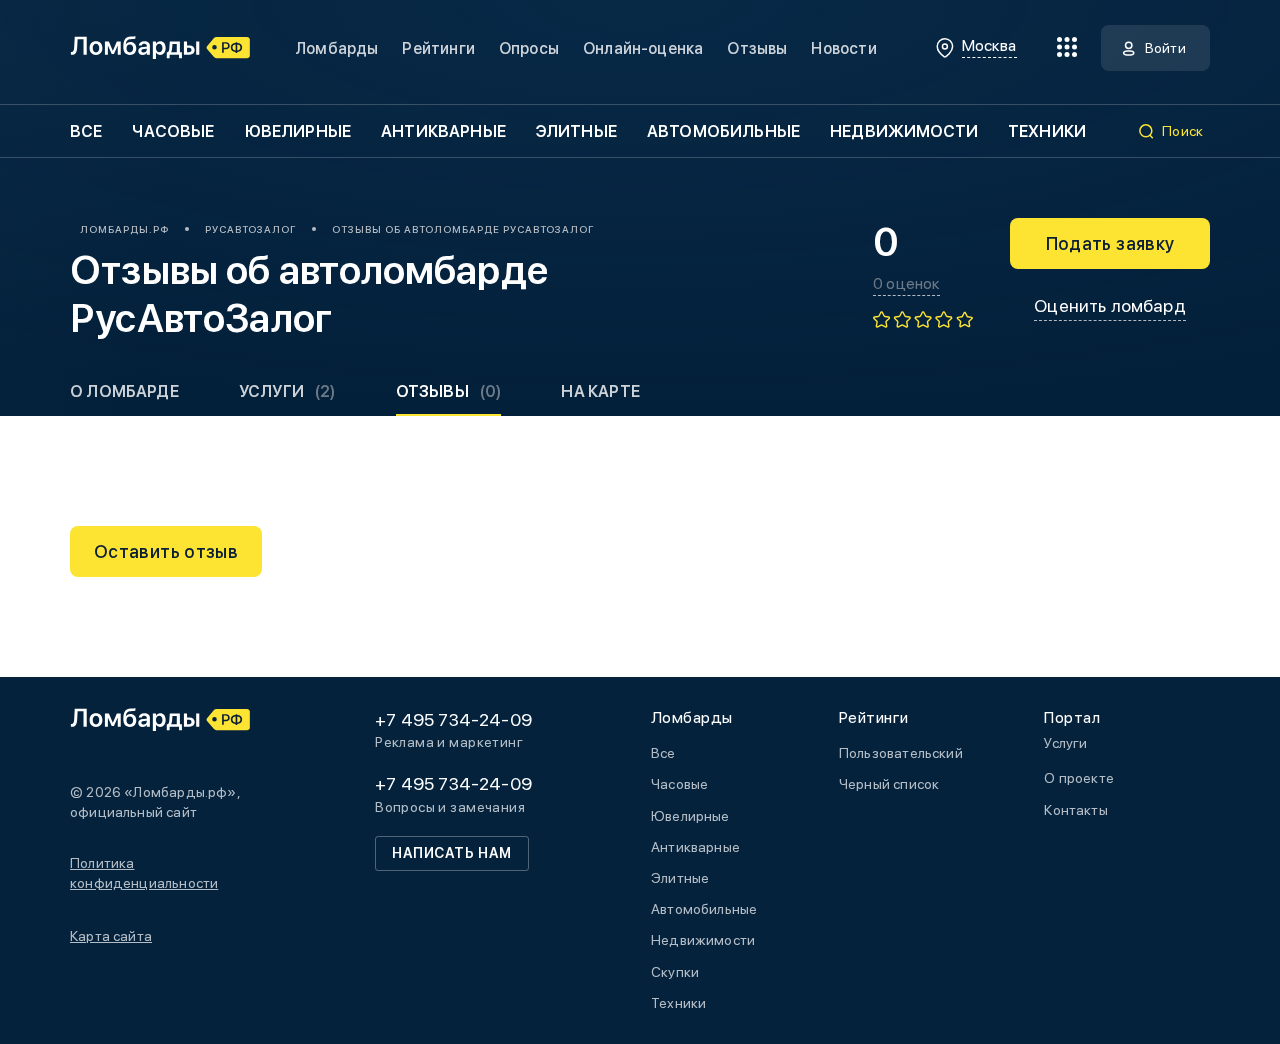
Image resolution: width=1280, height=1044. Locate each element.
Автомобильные (723, 131)
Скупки (675, 972)
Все (86, 131)
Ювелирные (298, 131)
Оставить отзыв (166, 551)
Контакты (1075, 810)
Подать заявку (1110, 243)
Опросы (529, 48)
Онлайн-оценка (643, 48)
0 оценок (906, 284)
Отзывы (757, 48)
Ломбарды (336, 48)
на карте (600, 391)
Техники (1047, 131)
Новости (843, 48)
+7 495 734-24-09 (453, 719)
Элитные (576, 131)
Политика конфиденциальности (144, 873)
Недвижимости (904, 131)
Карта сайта (111, 936)
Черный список (889, 784)
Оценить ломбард (1110, 305)
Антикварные (443, 131)
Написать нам (452, 853)
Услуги (287, 391)
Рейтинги (438, 48)
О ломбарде (124, 391)
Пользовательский (901, 753)
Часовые (173, 131)
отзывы (449, 391)
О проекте (1079, 778)
